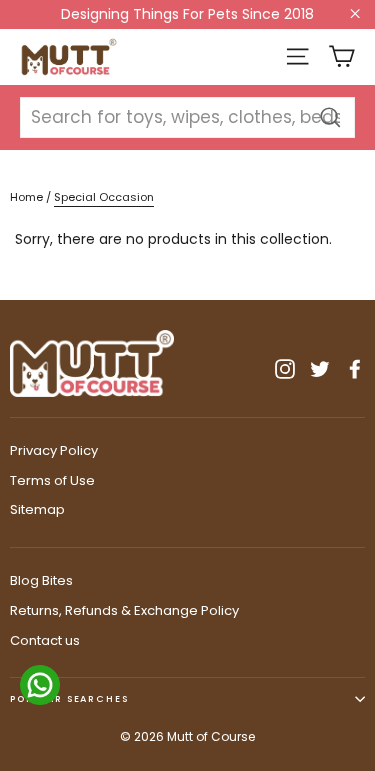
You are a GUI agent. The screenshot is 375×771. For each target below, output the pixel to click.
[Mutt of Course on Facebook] (355, 368)
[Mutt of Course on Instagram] (285, 368)
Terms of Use (52, 480)
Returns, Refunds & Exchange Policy (124, 610)
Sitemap (37, 509)
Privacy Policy (54, 450)
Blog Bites (41, 580)
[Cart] (341, 56)
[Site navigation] (297, 56)
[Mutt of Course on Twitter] (320, 368)
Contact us (45, 640)
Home (26, 197)
